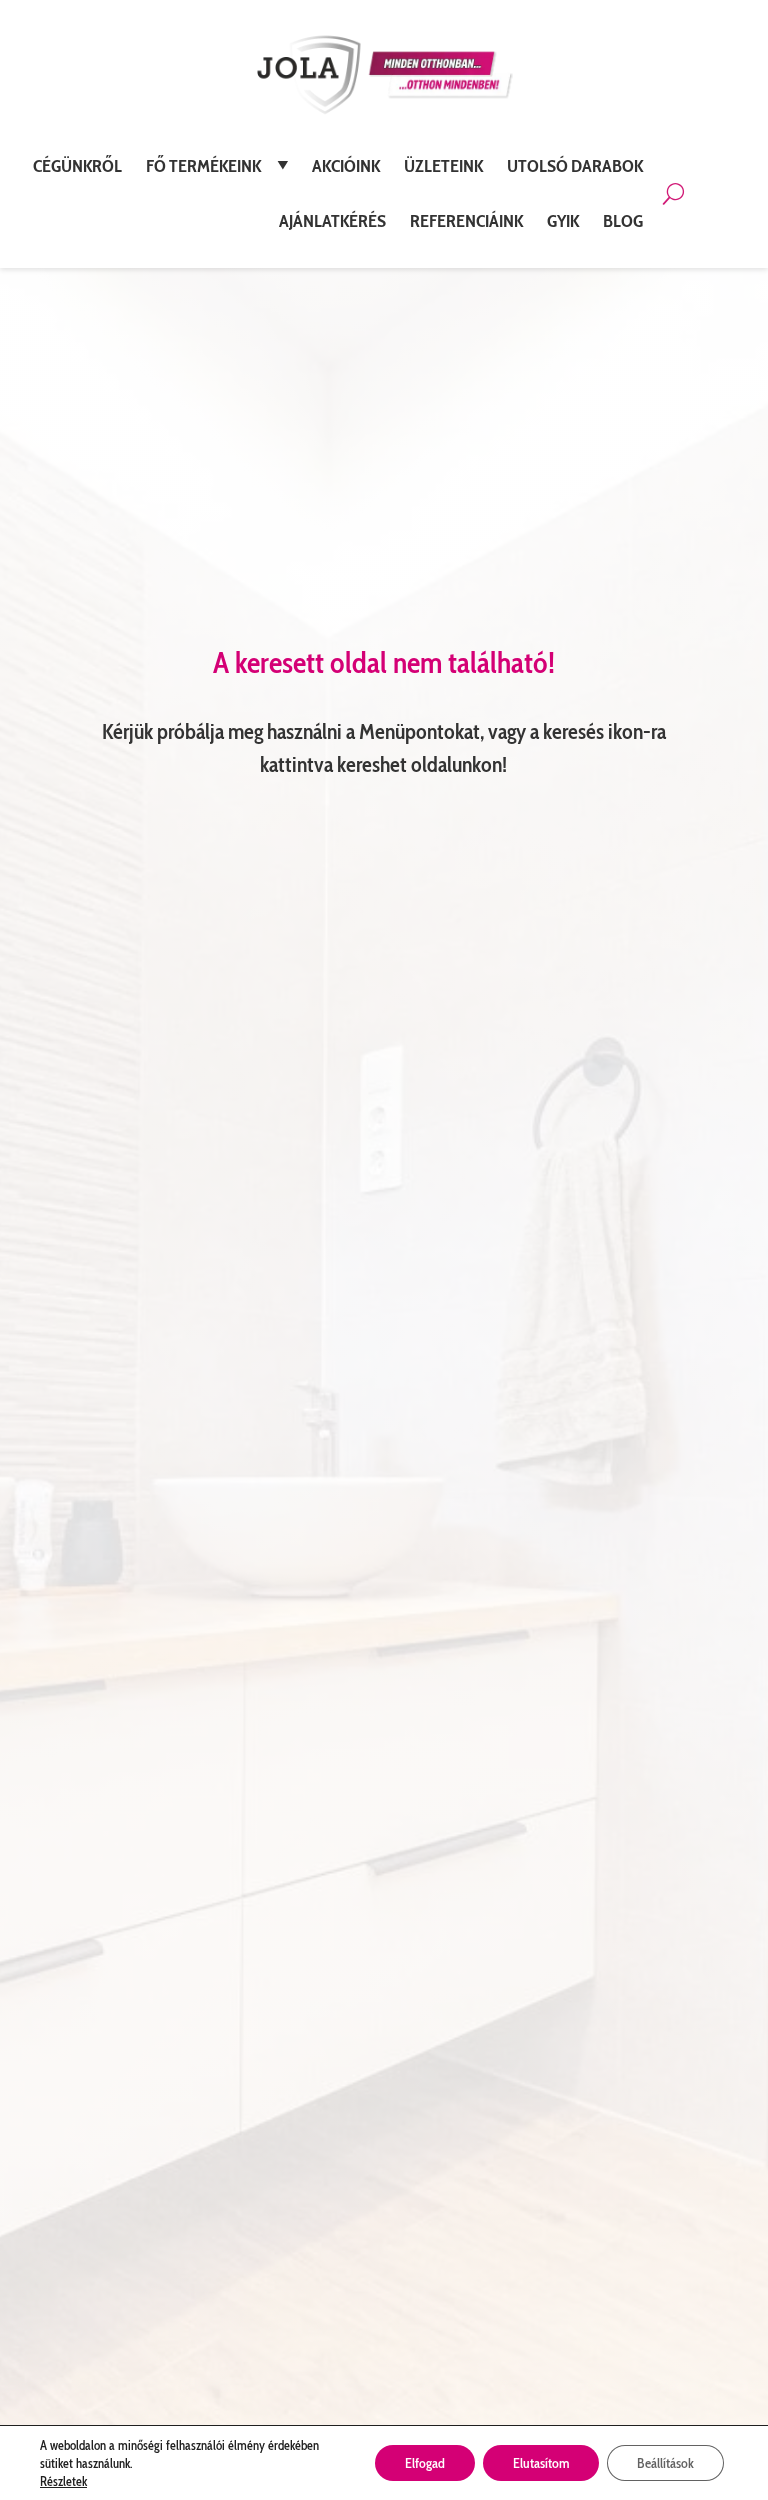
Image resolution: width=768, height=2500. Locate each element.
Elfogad (425, 2463)
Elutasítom (541, 2463)
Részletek (63, 2481)
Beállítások (665, 2463)
